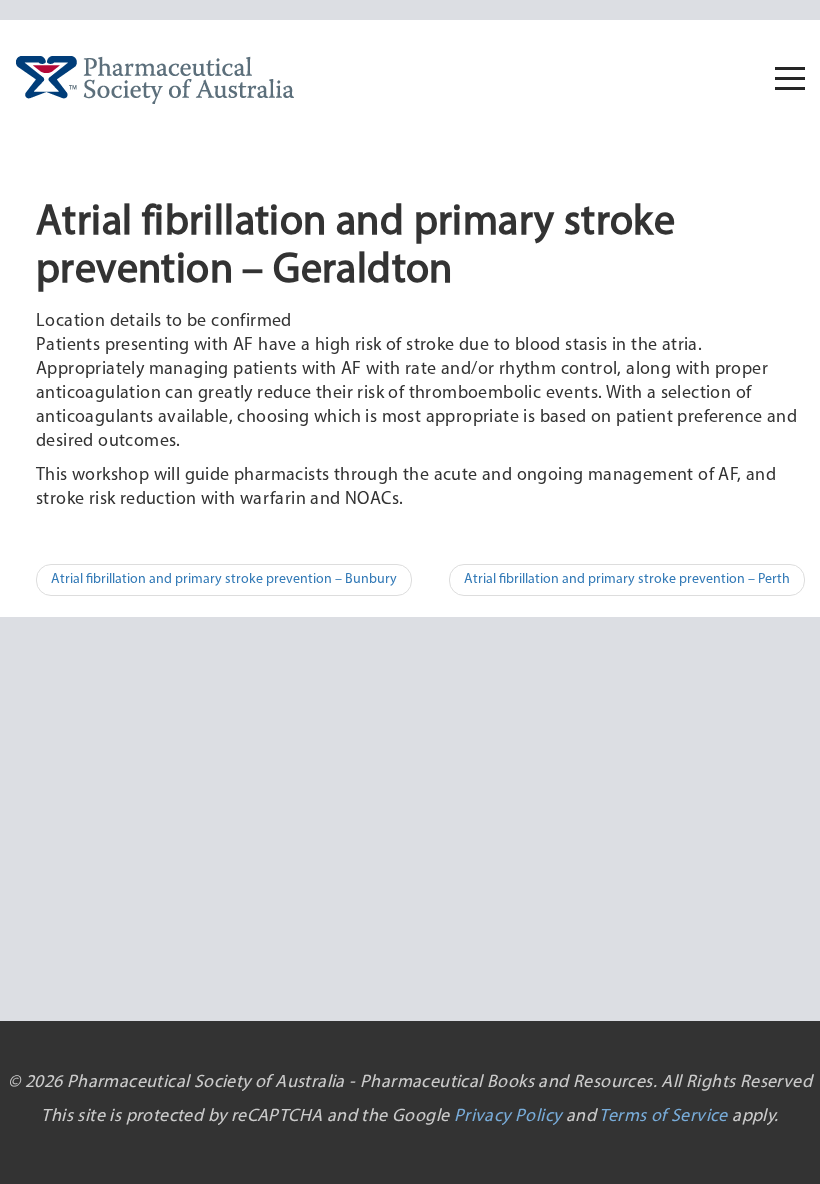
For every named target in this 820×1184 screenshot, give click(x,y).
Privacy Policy (508, 1117)
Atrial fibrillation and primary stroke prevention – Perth (627, 579)
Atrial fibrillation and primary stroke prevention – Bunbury (224, 579)
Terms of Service (663, 1117)
